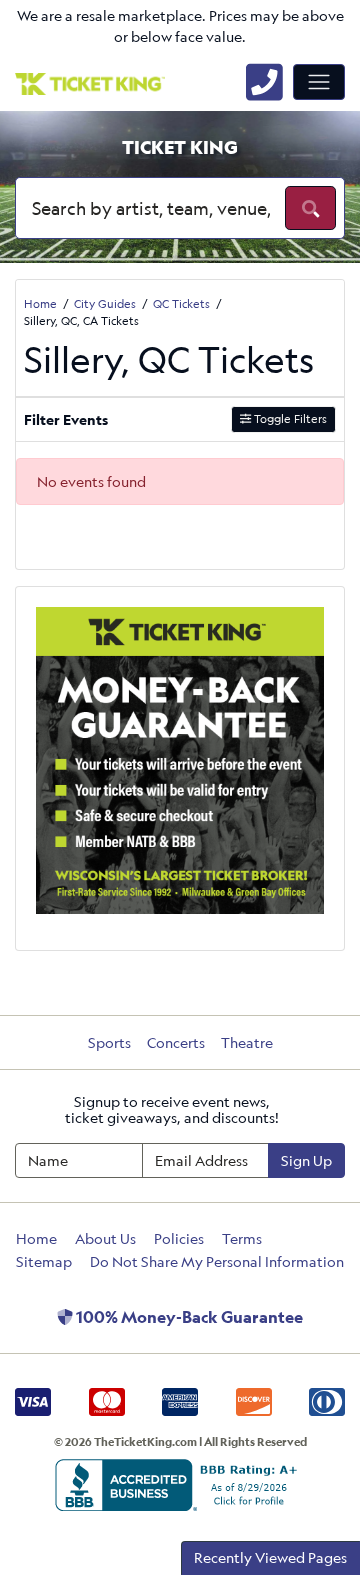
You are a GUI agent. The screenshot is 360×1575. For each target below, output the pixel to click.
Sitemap (44, 1261)
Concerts (176, 1042)
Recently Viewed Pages (270, 1557)
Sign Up (306, 1160)
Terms (242, 1238)
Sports (109, 1042)
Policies (179, 1238)
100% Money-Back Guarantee (188, 1317)
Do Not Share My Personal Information (217, 1261)
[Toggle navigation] (319, 82)
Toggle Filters (289, 418)
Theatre (247, 1042)
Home (36, 1238)
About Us (105, 1238)
